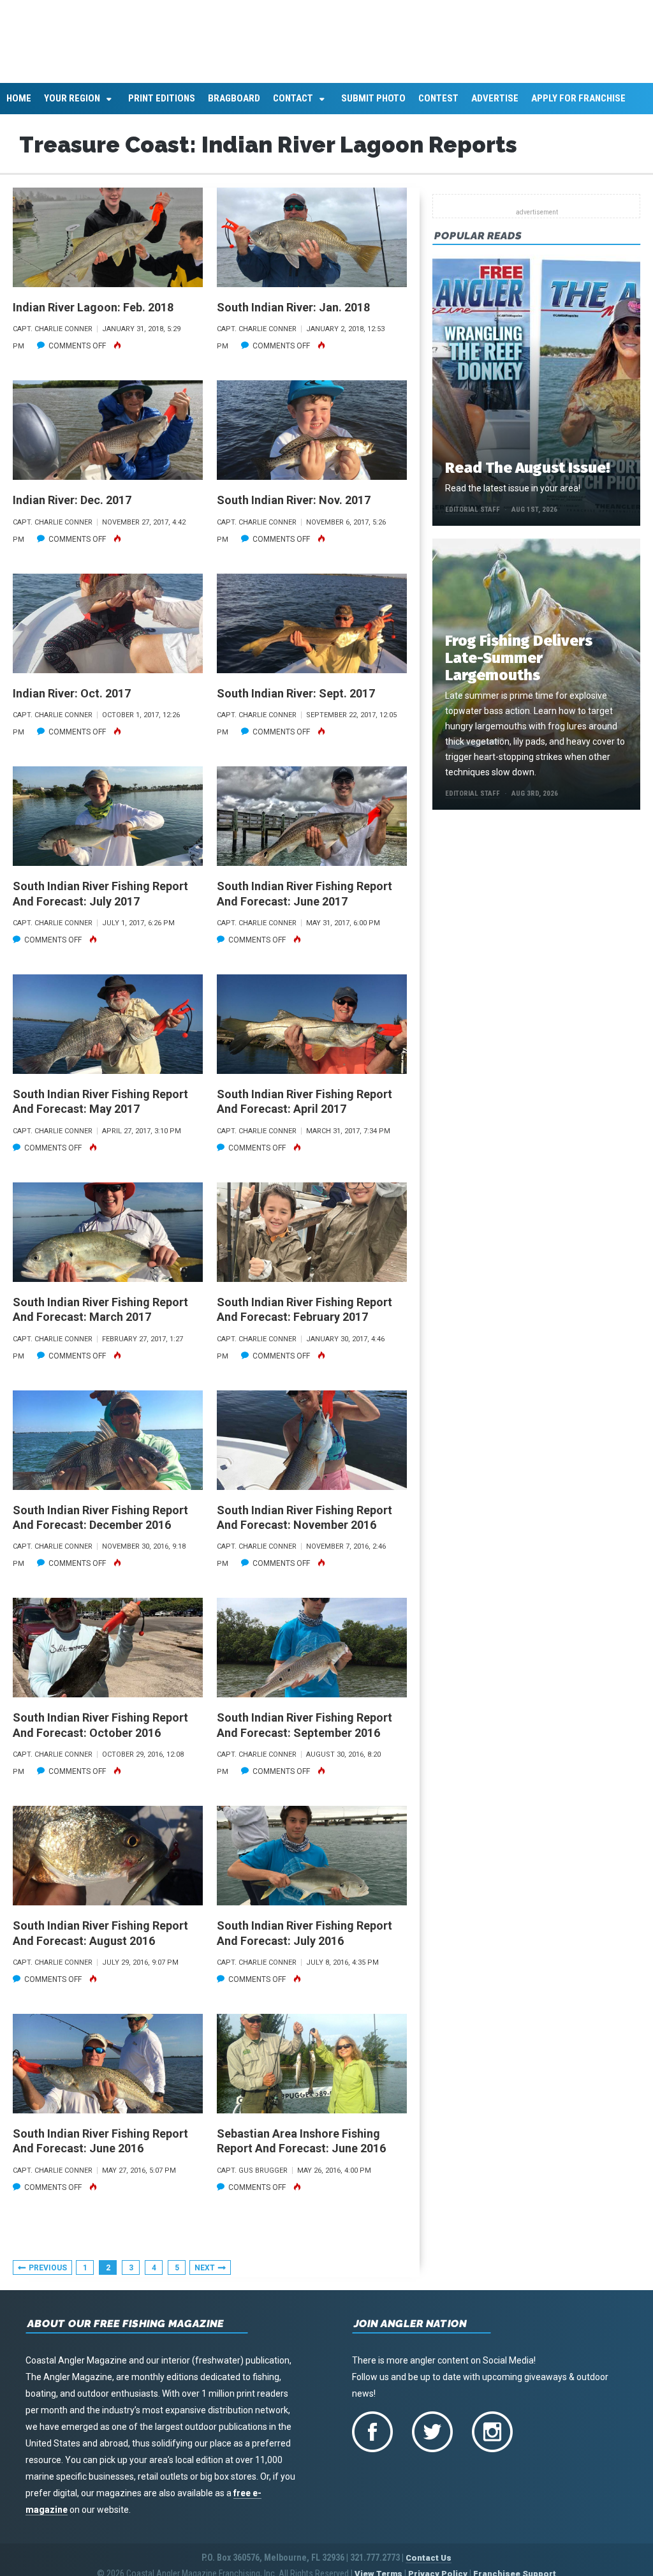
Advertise (495, 106)
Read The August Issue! (527, 475)
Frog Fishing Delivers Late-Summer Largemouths (519, 666)
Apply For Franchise (578, 106)
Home (19, 106)
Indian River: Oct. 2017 (72, 700)
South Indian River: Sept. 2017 (296, 700)
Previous (48, 2275)
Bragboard (234, 106)
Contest (438, 106)
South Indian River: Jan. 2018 (293, 315)
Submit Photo (373, 106)
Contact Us (429, 2565)
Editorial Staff (473, 517)
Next (205, 2275)
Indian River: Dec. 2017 (72, 508)
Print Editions (162, 106)
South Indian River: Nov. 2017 (294, 508)
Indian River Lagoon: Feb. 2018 (93, 315)
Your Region (72, 106)
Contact (293, 106)
